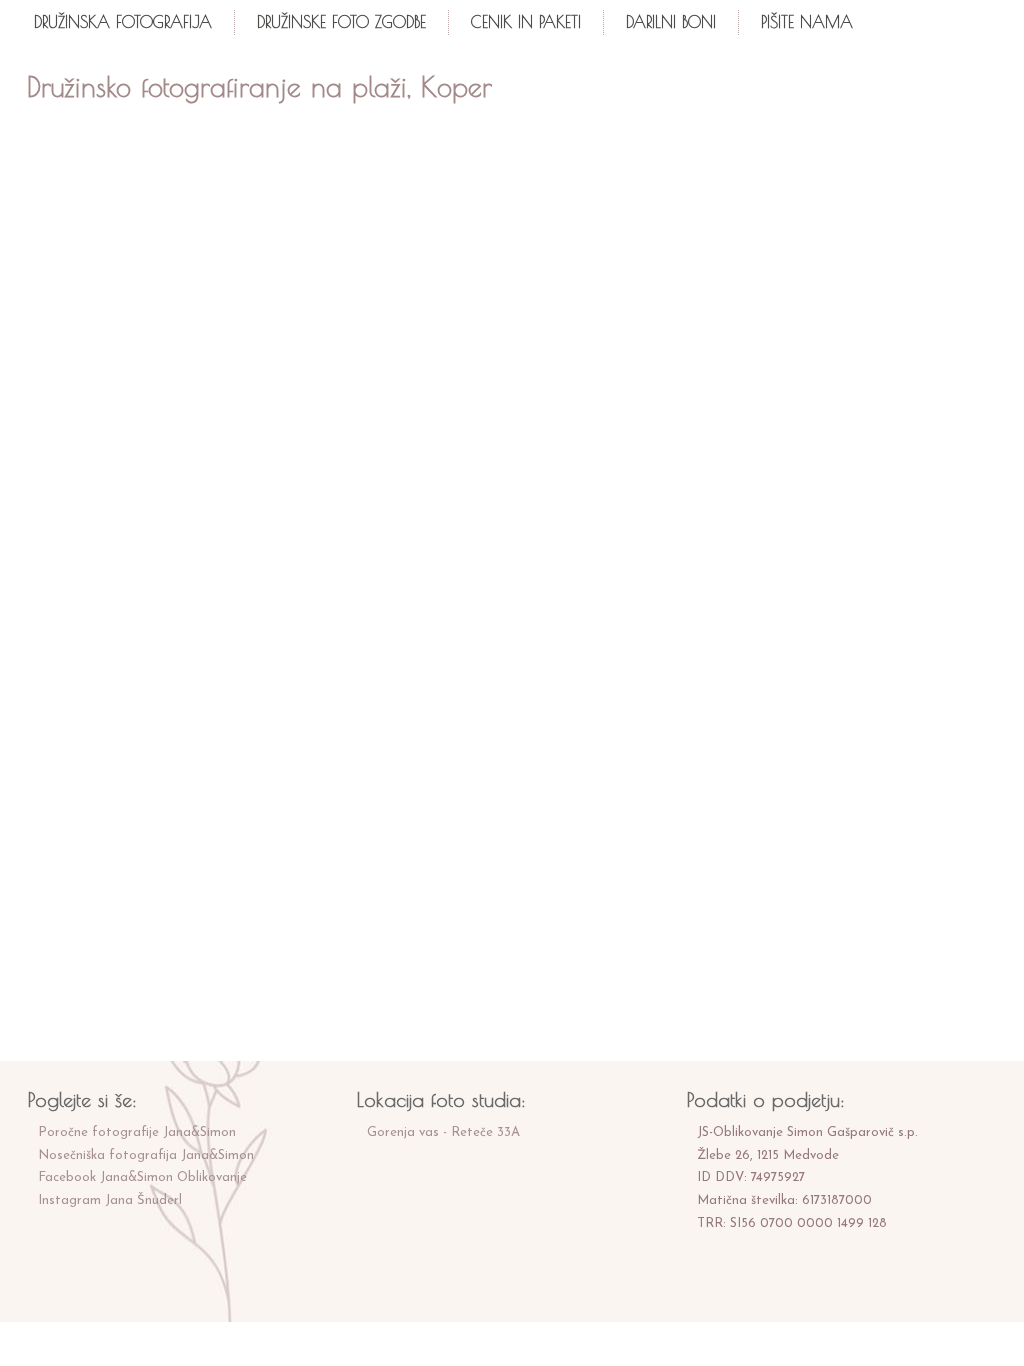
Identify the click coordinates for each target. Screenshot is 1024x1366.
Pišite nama (807, 22)
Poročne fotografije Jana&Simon (137, 1132)
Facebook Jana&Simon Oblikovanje (142, 1177)
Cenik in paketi (526, 22)
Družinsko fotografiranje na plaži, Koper (259, 86)
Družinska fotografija (123, 22)
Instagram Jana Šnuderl (110, 1200)
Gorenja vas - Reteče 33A (443, 1132)
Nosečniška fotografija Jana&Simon (146, 1155)
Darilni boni (671, 22)
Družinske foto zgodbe (341, 22)
